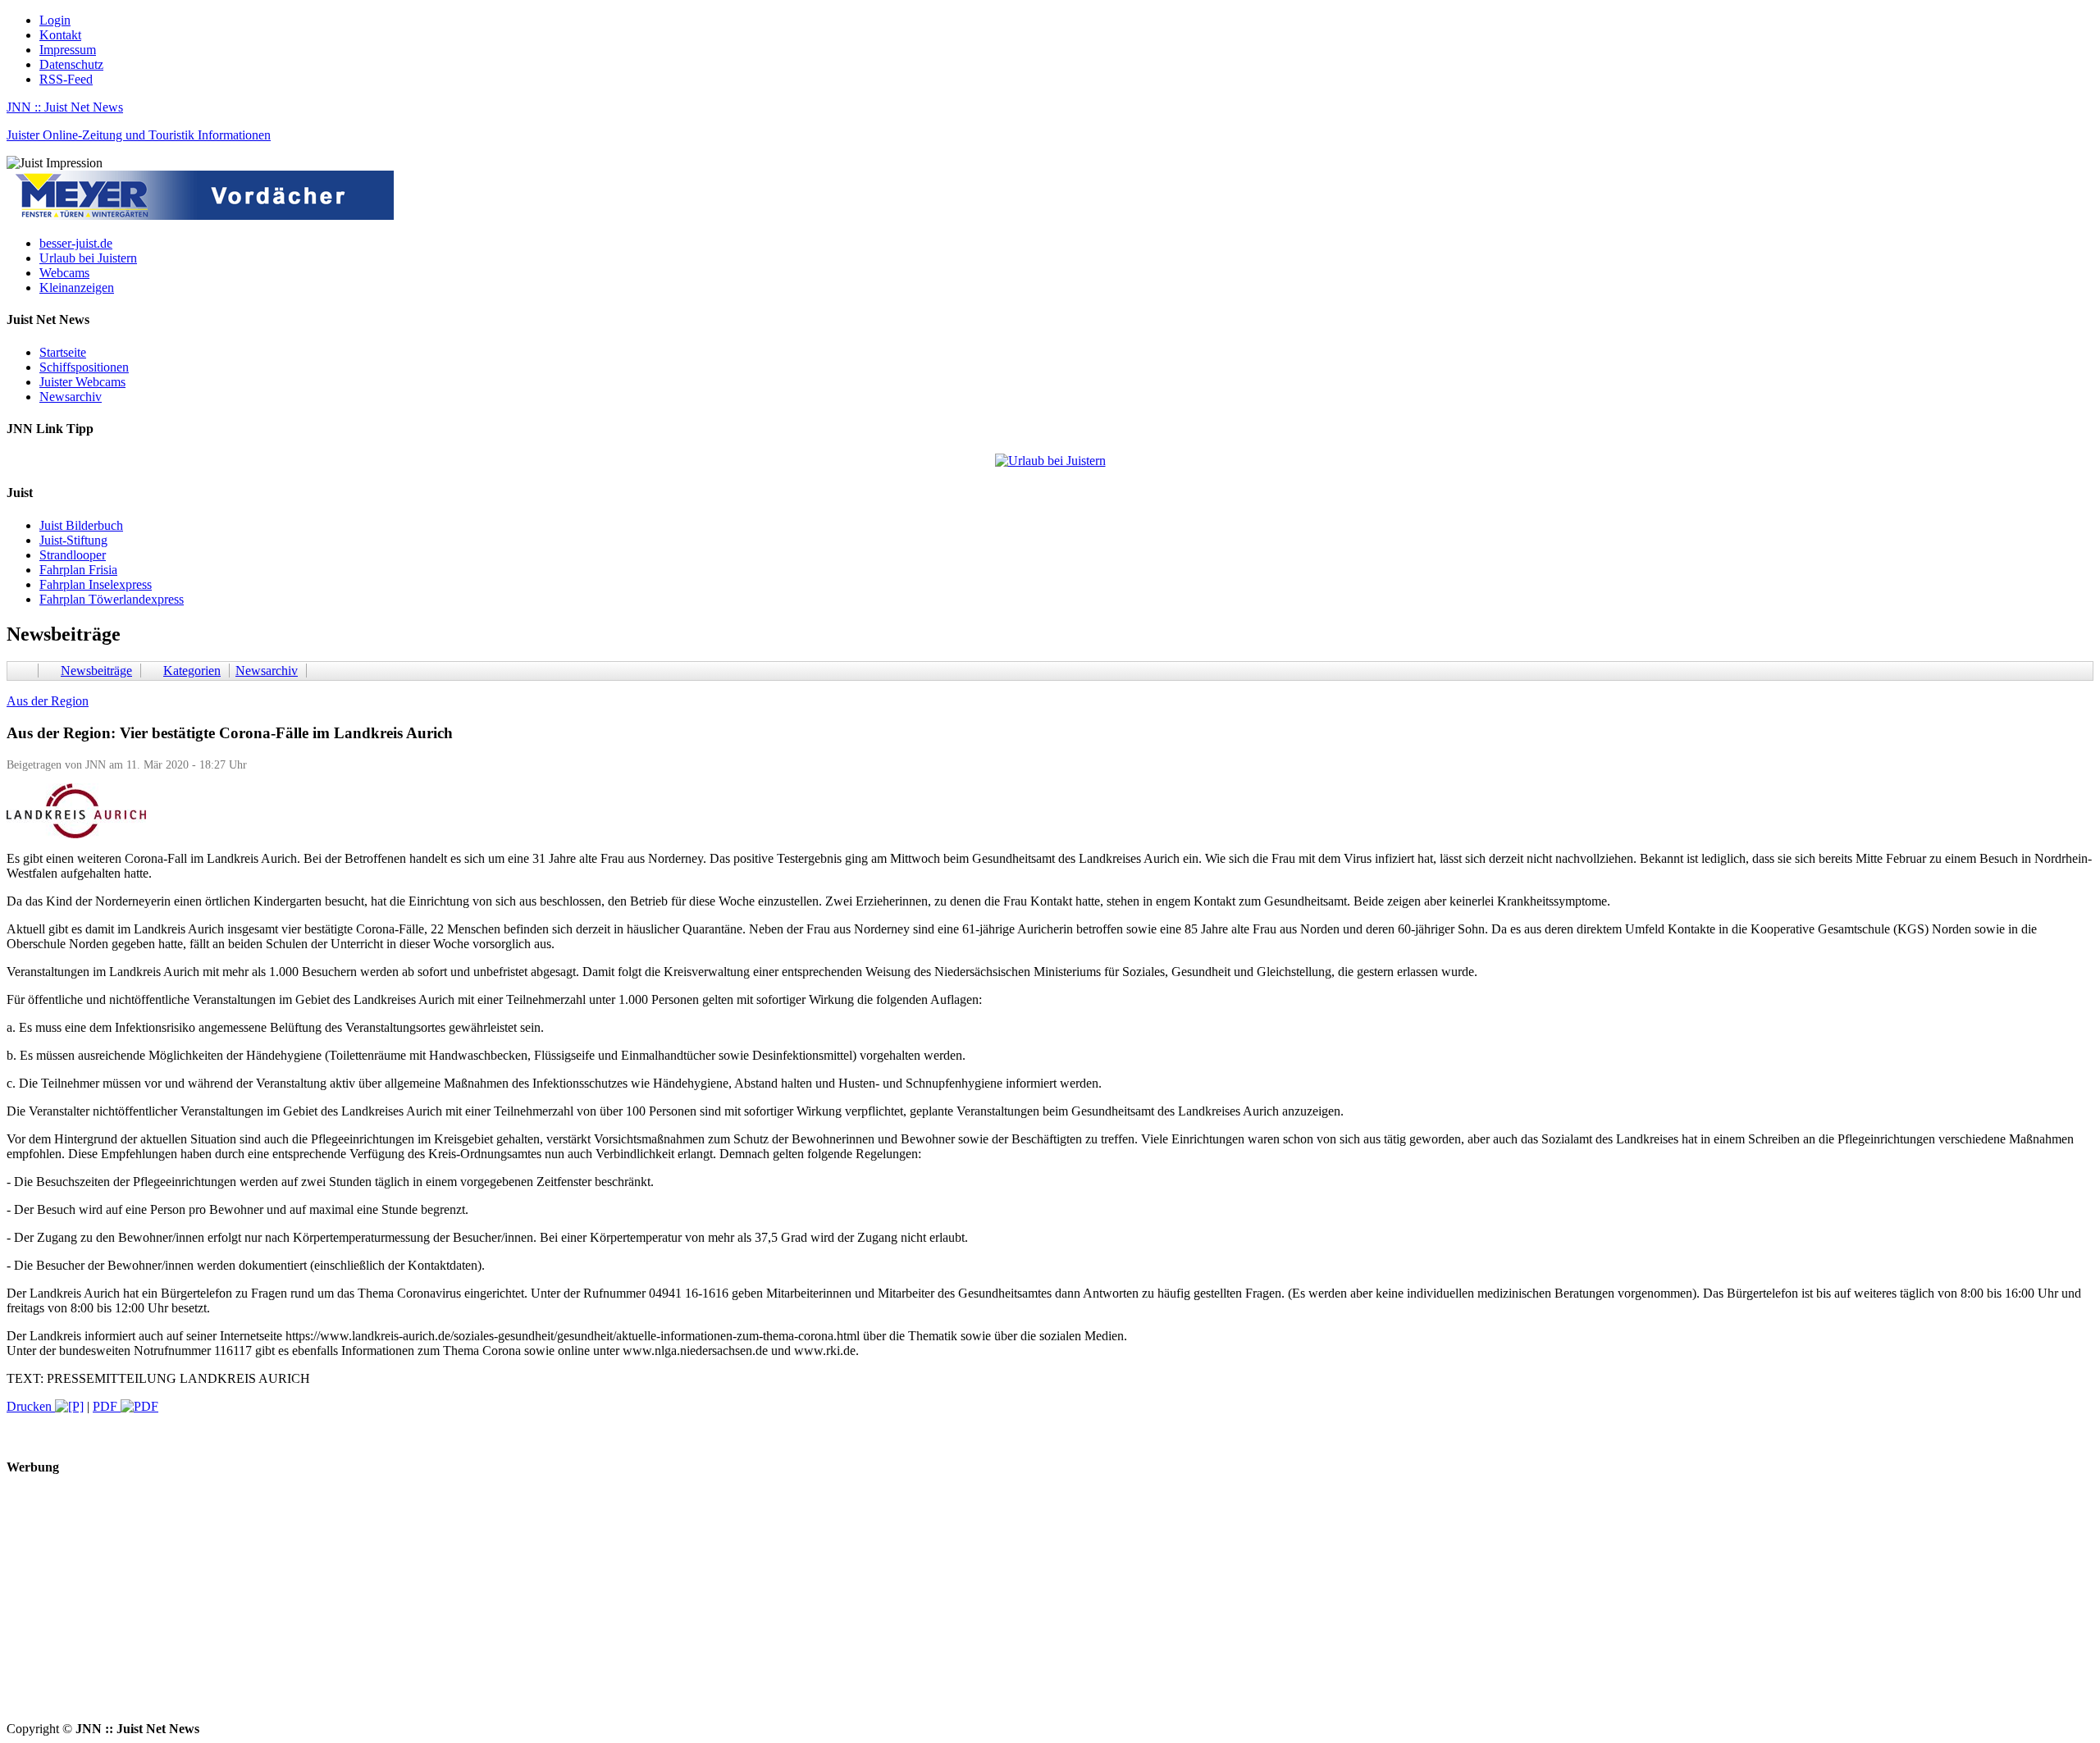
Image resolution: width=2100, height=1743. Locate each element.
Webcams (64, 273)
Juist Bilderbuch (81, 525)
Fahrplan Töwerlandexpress (112, 599)
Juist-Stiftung (73, 540)
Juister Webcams (82, 382)
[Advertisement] (499, 1607)
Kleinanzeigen (77, 287)
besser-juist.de (76, 243)
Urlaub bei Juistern (88, 258)
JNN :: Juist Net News (65, 107)
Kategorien (192, 671)
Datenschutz (71, 64)
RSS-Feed (66, 79)
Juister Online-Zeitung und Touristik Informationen (139, 135)
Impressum (68, 50)
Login (55, 20)
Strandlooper (73, 555)
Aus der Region (48, 701)
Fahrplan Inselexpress (96, 584)
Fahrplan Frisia (78, 570)
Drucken (31, 1406)
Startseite (63, 352)
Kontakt (60, 35)
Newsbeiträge (96, 671)
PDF (107, 1406)
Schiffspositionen (84, 367)
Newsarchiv (71, 397)
